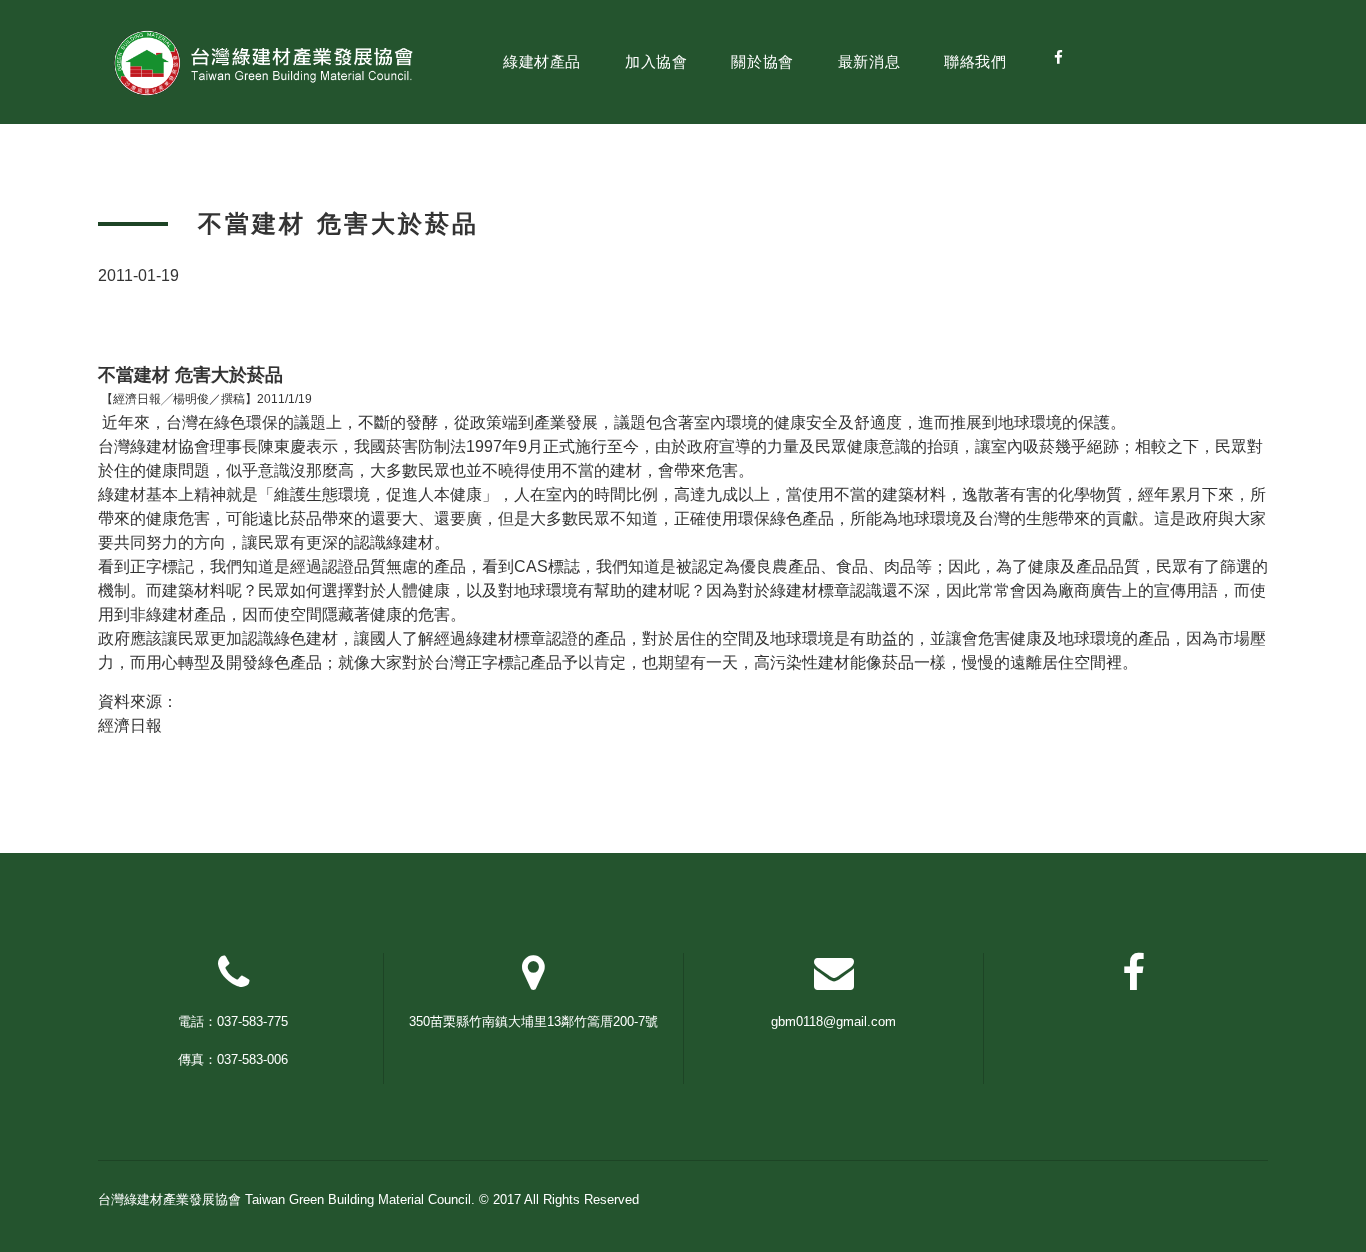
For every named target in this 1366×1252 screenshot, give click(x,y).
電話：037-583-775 (233, 1021)
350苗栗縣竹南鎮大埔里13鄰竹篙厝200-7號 (533, 1021)
